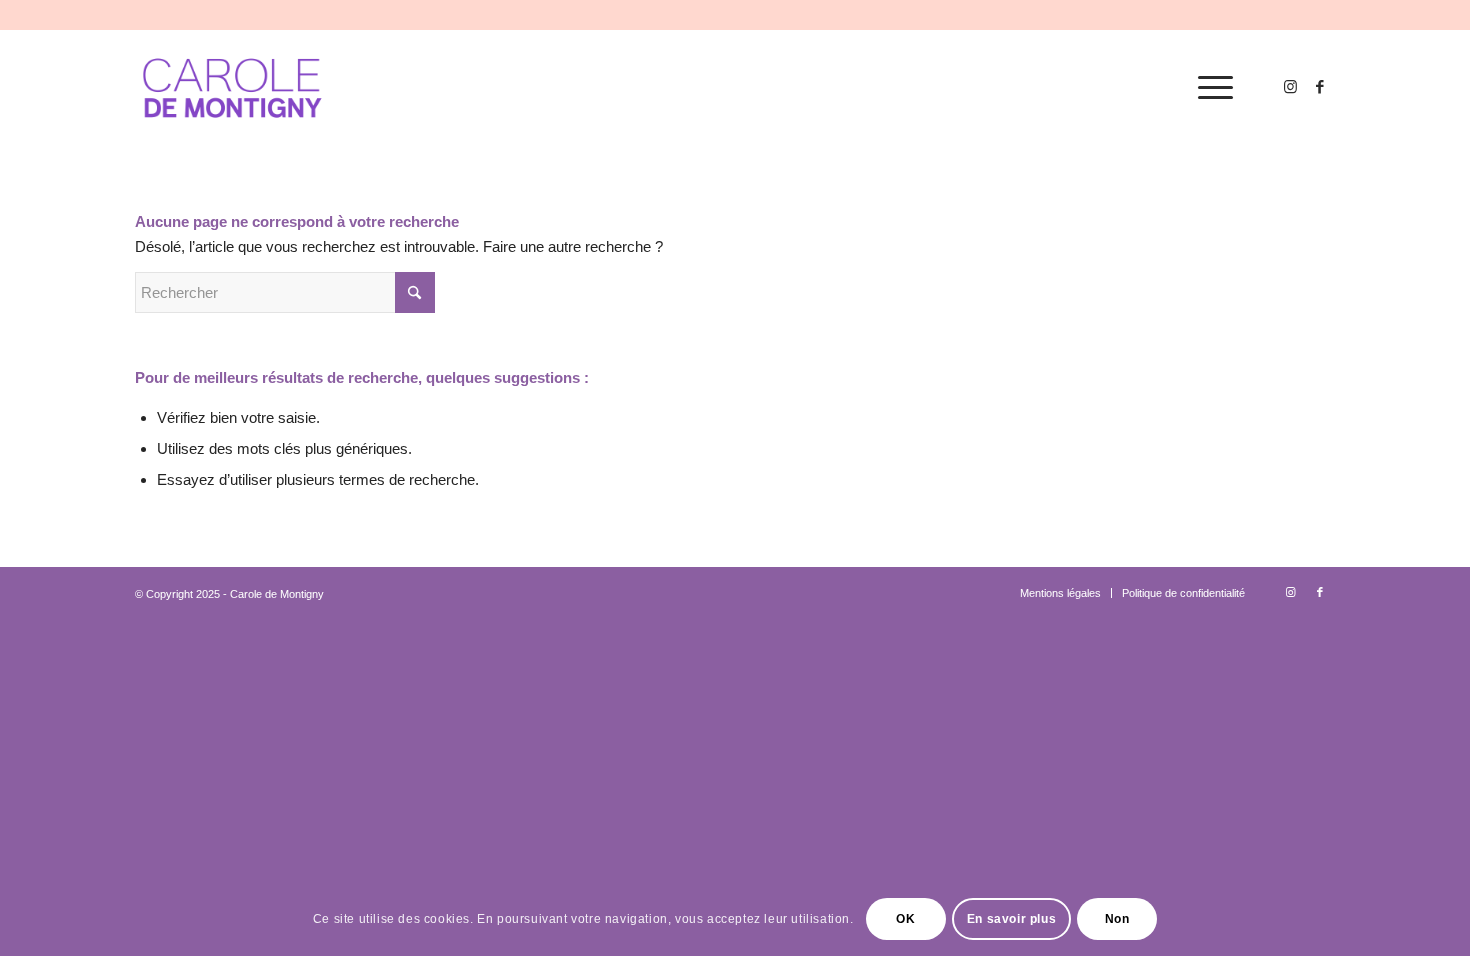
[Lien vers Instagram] (1290, 87)
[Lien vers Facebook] (1320, 87)
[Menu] (1209, 88)
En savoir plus (1011, 918)
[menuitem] (1209, 88)
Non (1117, 918)
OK (905, 918)
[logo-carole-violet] (233, 88)
